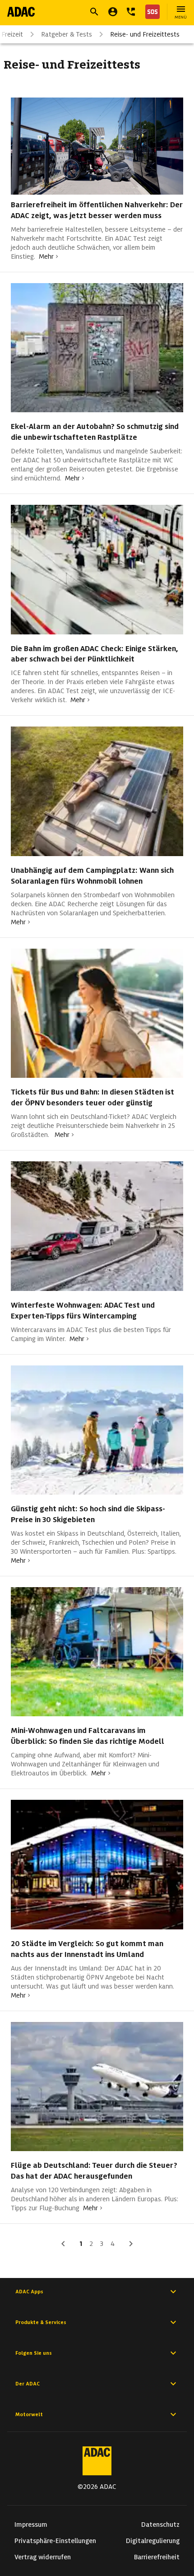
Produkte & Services (41, 2322)
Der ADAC (28, 2384)
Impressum (31, 2525)
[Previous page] (63, 2244)
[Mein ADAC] (113, 12)
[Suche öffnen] (94, 12)
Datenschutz (160, 2525)
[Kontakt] (131, 12)
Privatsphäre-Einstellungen (55, 2541)
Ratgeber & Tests (67, 34)
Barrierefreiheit (157, 2557)
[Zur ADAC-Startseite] (21, 12)
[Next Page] (131, 2244)
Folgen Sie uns (34, 2353)
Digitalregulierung (153, 2541)
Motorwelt (29, 2414)
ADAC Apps (29, 2292)
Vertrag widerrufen (43, 2557)
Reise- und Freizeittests (145, 34)
